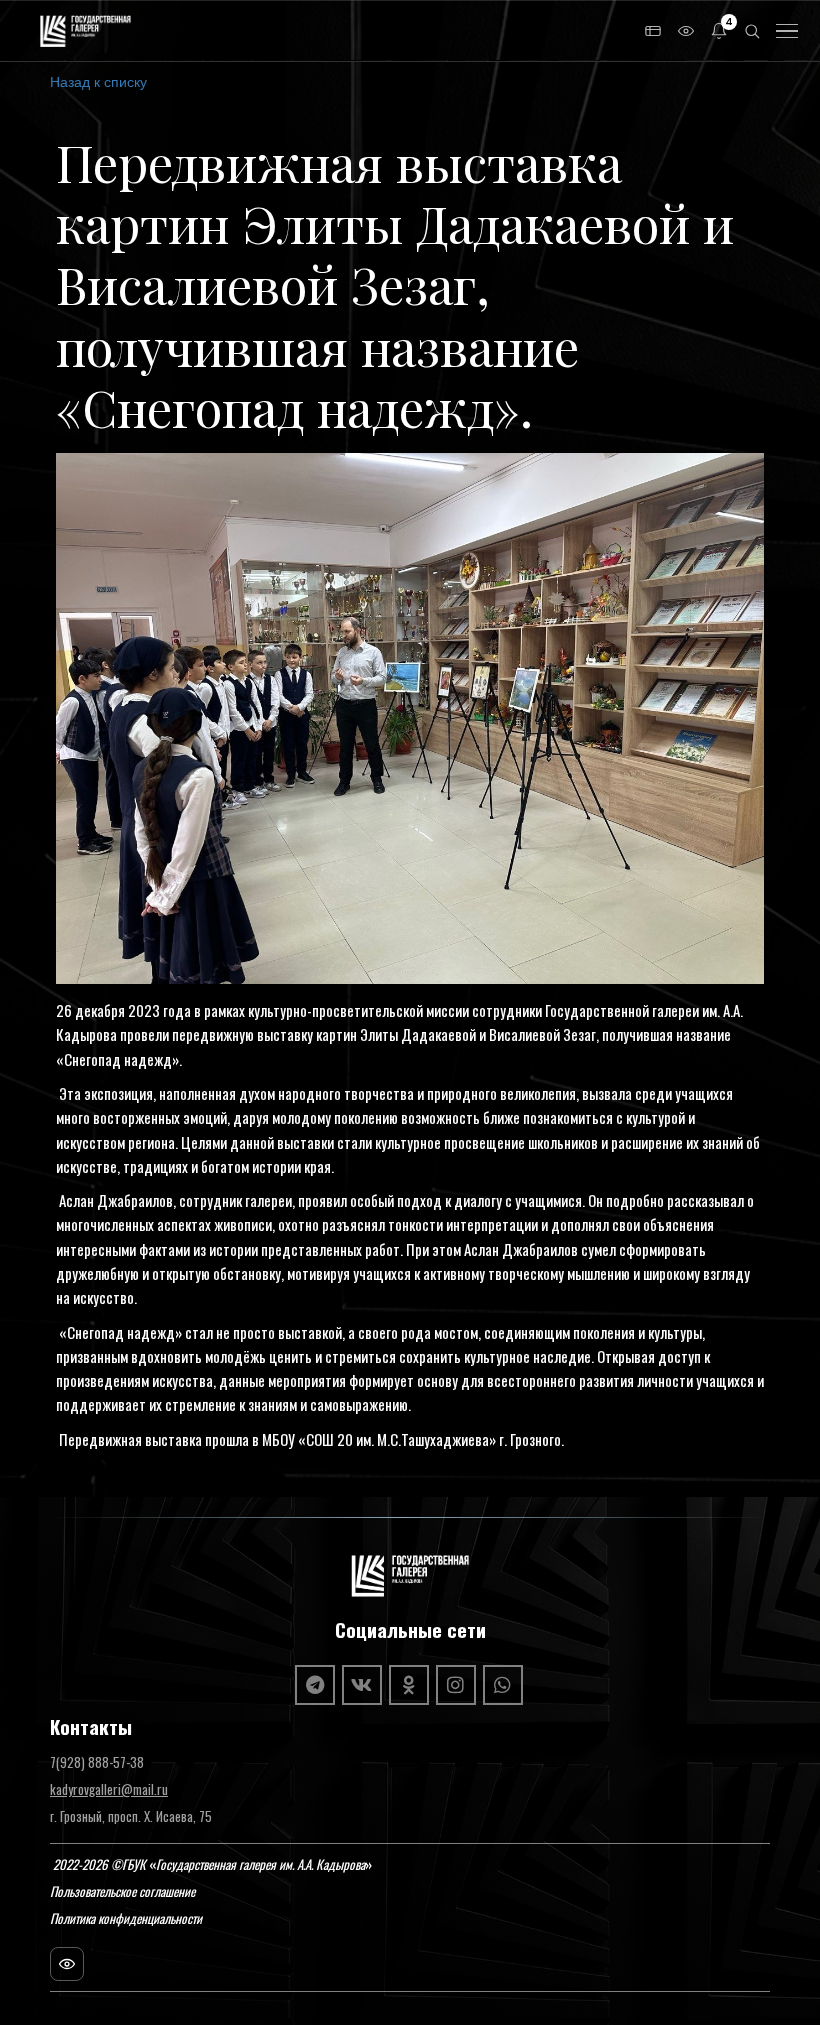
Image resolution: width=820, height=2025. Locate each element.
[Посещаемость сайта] (67, 1964)
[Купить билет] (653, 31)
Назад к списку (98, 81)
